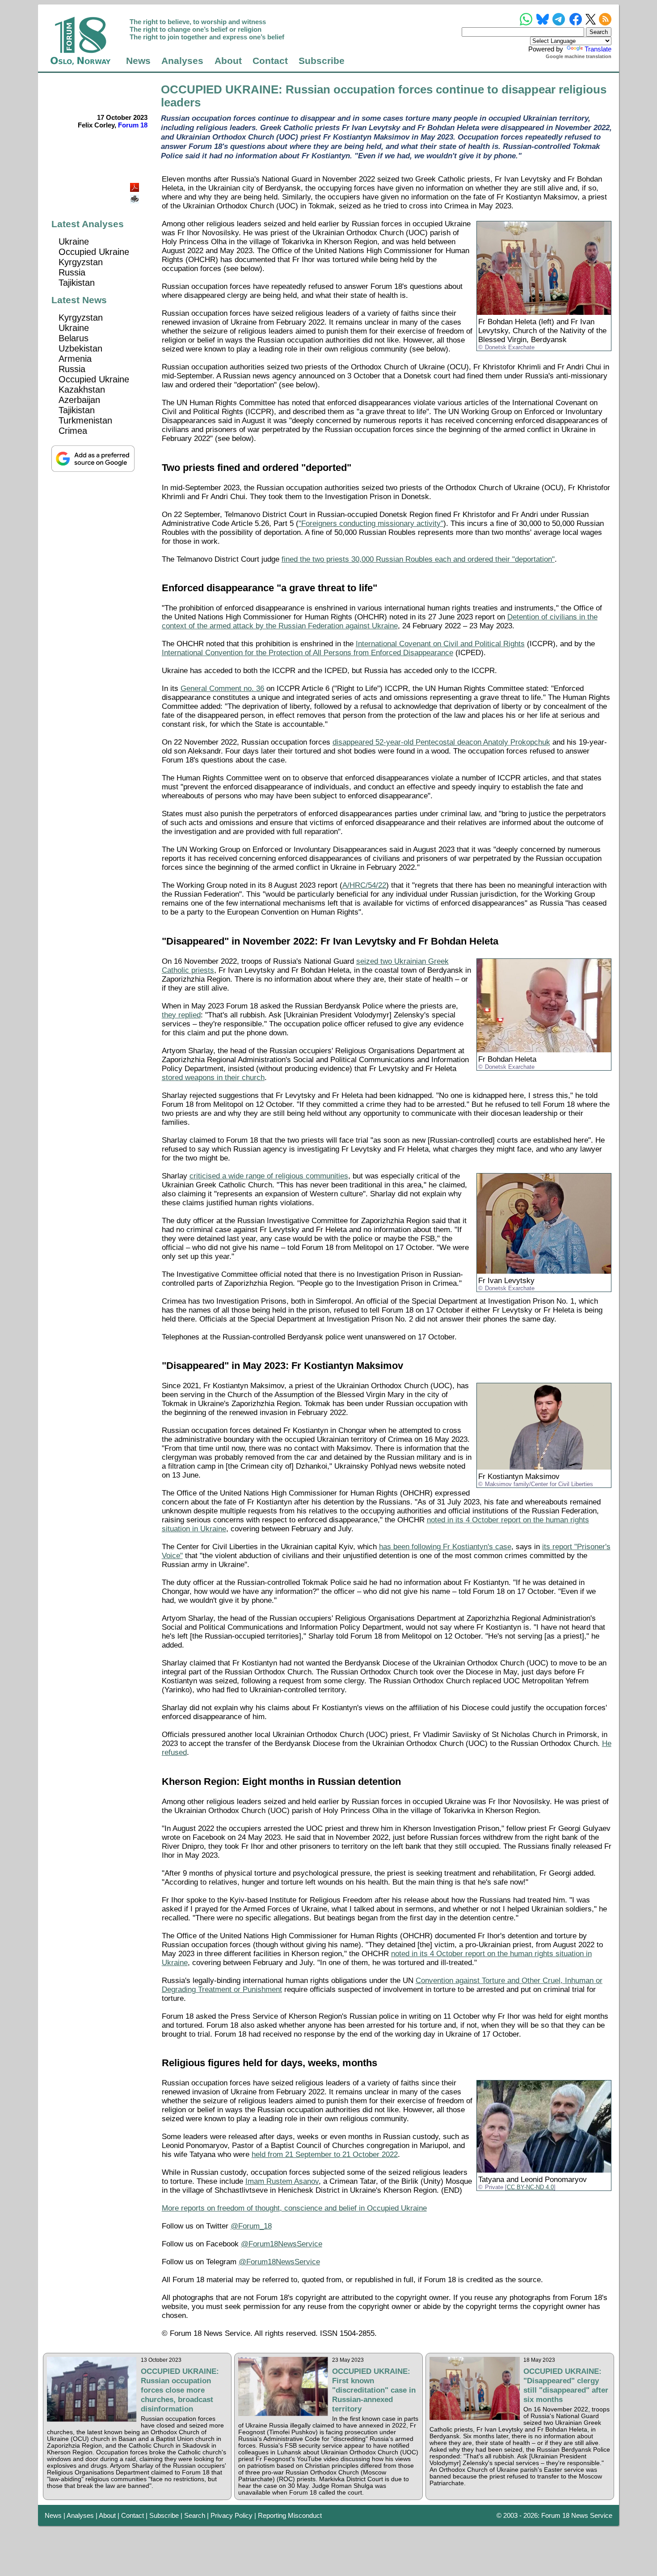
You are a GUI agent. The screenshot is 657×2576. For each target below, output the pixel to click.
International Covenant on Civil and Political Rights (440, 644)
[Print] (135, 196)
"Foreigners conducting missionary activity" (371, 523)
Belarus (74, 338)
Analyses (182, 61)
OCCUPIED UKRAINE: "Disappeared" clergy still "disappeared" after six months (566, 2385)
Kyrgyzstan (81, 262)
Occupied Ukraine (94, 252)
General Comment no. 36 (222, 688)
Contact (270, 61)
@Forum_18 (251, 2226)
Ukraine (74, 241)
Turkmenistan (85, 420)
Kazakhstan (82, 390)
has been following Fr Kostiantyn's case (445, 1547)
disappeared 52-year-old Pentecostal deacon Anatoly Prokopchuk (441, 742)
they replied (181, 1015)
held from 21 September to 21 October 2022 (325, 2154)
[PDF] (135, 185)
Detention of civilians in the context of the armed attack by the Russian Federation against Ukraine (380, 621)
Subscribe (322, 61)
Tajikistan (77, 283)
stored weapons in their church (213, 1078)
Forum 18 (133, 125)
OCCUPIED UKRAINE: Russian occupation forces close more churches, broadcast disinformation (180, 2390)
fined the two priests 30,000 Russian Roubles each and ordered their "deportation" (418, 559)
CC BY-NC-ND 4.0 (530, 2187)
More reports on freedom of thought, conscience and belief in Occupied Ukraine (294, 2208)
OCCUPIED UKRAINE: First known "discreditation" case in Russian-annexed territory (374, 2390)
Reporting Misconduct (290, 2515)
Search (195, 2515)
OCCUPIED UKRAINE (220, 89)
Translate (598, 49)
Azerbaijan (79, 400)
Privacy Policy (232, 2515)
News (138, 61)
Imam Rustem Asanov (282, 2181)
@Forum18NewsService (282, 2244)
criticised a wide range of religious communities (269, 1176)
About (228, 61)
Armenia (75, 359)
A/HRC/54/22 (364, 885)
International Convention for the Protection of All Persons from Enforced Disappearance (307, 653)
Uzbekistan (80, 348)
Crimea (73, 431)
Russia (72, 272)
